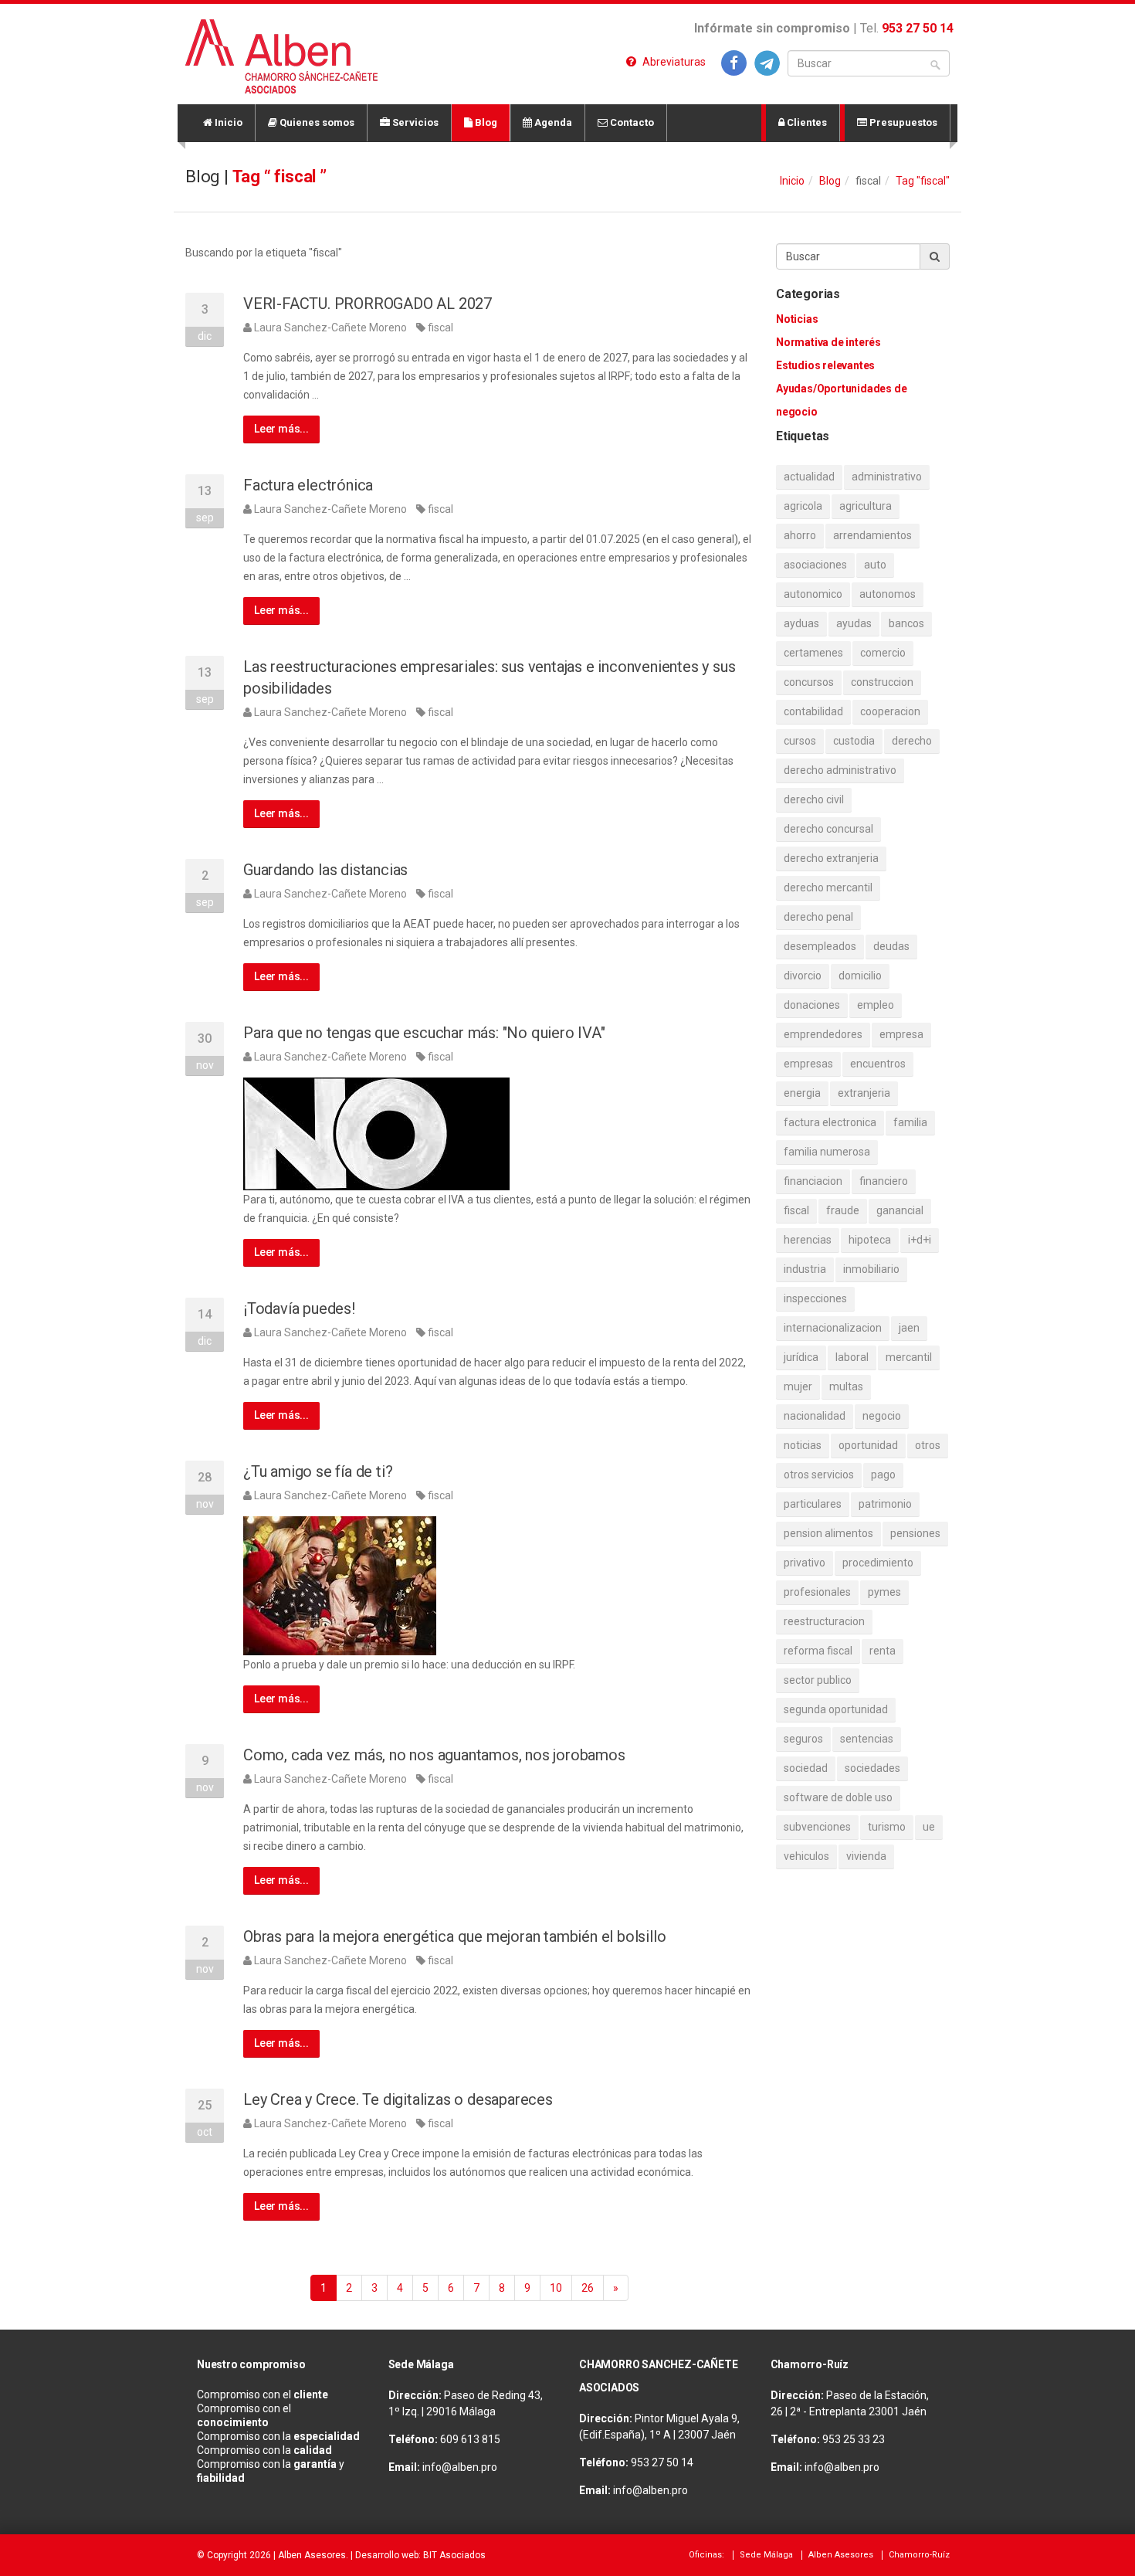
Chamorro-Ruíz (919, 2555)
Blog (485, 122)
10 (556, 2288)
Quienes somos (316, 122)
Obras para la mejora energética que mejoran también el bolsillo (454, 1936)
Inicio (227, 122)
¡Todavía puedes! (299, 1308)
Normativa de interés (828, 342)
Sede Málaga (766, 2555)
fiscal (440, 328)
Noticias (797, 319)
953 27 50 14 (918, 28)
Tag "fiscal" (923, 181)
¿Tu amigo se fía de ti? (318, 1471)
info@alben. (452, 2467)
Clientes (806, 122)
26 (588, 2288)
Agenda (552, 122)
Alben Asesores (312, 2555)
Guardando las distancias (325, 870)
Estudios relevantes (825, 365)
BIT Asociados (454, 2555)
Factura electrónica (308, 485)
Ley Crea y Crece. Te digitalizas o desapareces (398, 2099)
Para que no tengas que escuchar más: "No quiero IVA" (424, 1033)
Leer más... (281, 429)
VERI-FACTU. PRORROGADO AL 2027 (368, 304)
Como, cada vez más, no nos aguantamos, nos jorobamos (434, 1755)
